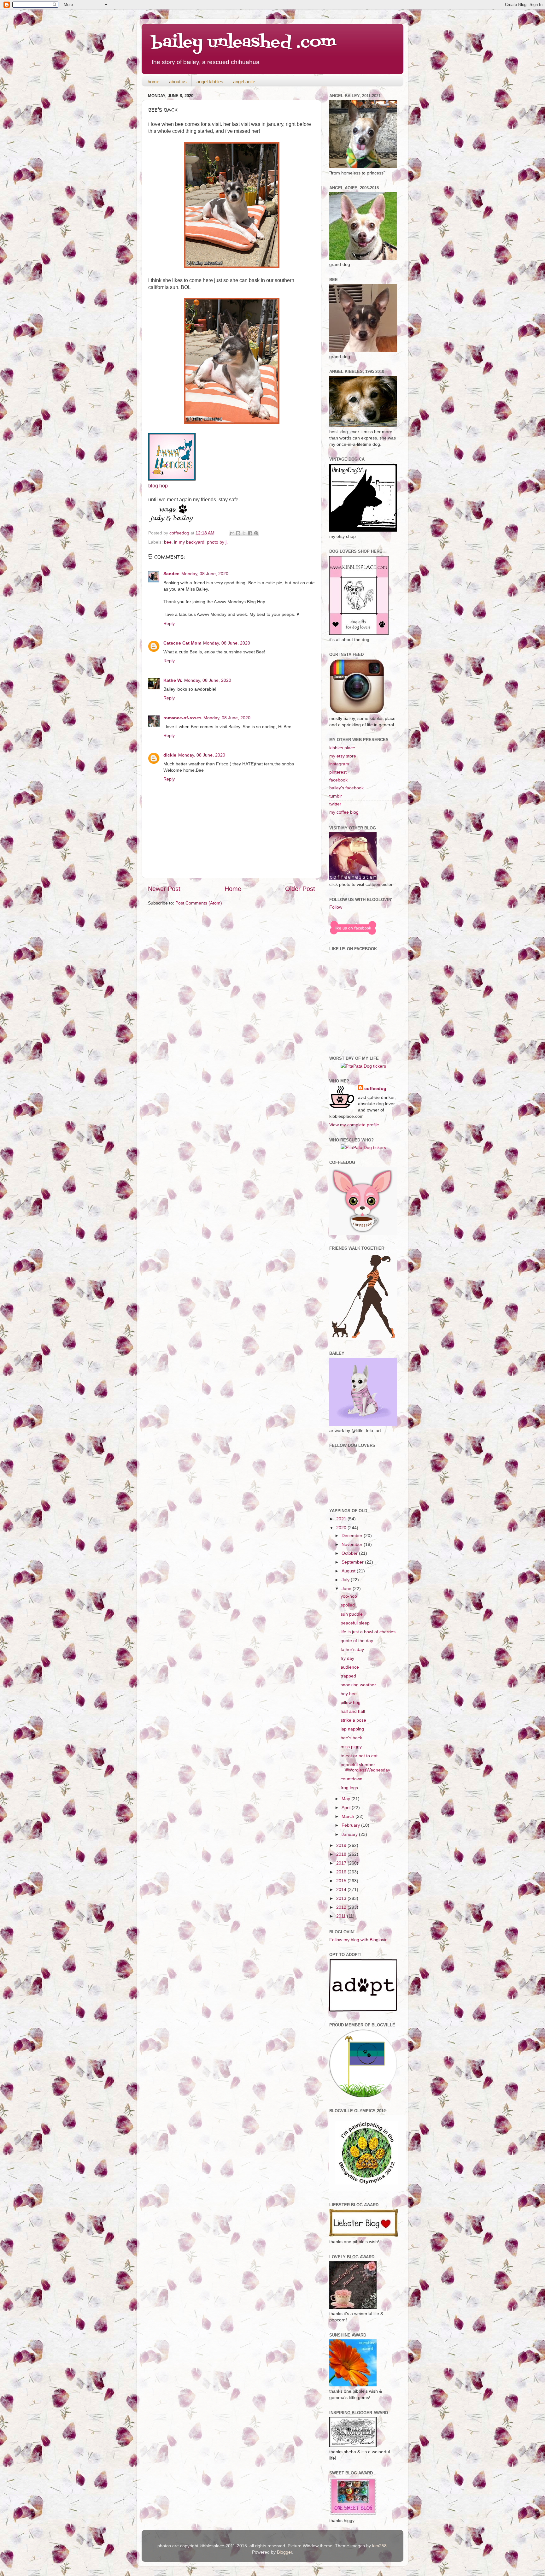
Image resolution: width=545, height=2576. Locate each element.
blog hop (158, 486)
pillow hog (351, 1702)
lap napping (352, 1729)
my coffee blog (344, 812)
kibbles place (342, 748)
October (350, 1553)
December (353, 1536)
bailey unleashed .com (244, 43)
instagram (339, 764)
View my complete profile (354, 1125)
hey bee (349, 1694)
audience (350, 1667)
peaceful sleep (355, 1623)
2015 (342, 1881)
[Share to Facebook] (250, 533)
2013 (342, 1898)
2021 (342, 1519)
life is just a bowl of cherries (368, 1632)
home (153, 82)
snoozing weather (358, 1685)
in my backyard (189, 542)
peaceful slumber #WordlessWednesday (365, 1767)
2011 (342, 1916)
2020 (342, 1528)
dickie (170, 755)
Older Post (300, 889)
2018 (342, 1854)
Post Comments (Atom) (199, 903)
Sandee (171, 574)
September (353, 1562)
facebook (338, 780)
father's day (352, 1649)
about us (178, 82)
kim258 (379, 2546)
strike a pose (353, 1720)
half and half (353, 1711)
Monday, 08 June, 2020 (205, 574)
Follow (336, 907)
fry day (347, 1658)
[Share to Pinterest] (256, 533)
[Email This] (232, 533)
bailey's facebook (346, 788)
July (346, 1580)
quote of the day (357, 1641)
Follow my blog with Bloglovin (358, 1940)
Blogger (284, 2552)
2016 (342, 1872)
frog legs (349, 1788)
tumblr (336, 796)
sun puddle (352, 1614)
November (353, 1544)
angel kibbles (210, 82)
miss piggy (351, 1747)
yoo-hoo (349, 1596)
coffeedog (180, 533)
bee (168, 542)
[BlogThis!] (238, 533)
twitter (335, 804)
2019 (342, 1845)
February (351, 1825)
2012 (342, 1907)
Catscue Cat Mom (182, 643)
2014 (342, 1889)
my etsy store (343, 756)
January (350, 1834)
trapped (348, 1676)
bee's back (351, 1738)
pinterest (338, 772)
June (347, 1589)
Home (233, 889)
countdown (352, 1779)
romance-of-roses (182, 718)
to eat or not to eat (359, 1756)
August (349, 1571)
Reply (169, 623)
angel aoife (244, 82)
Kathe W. (173, 680)
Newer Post (164, 889)
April (347, 1807)
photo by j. (217, 542)
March (349, 1816)
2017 (342, 1863)
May (346, 1799)
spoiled (348, 1605)
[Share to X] (244, 533)
